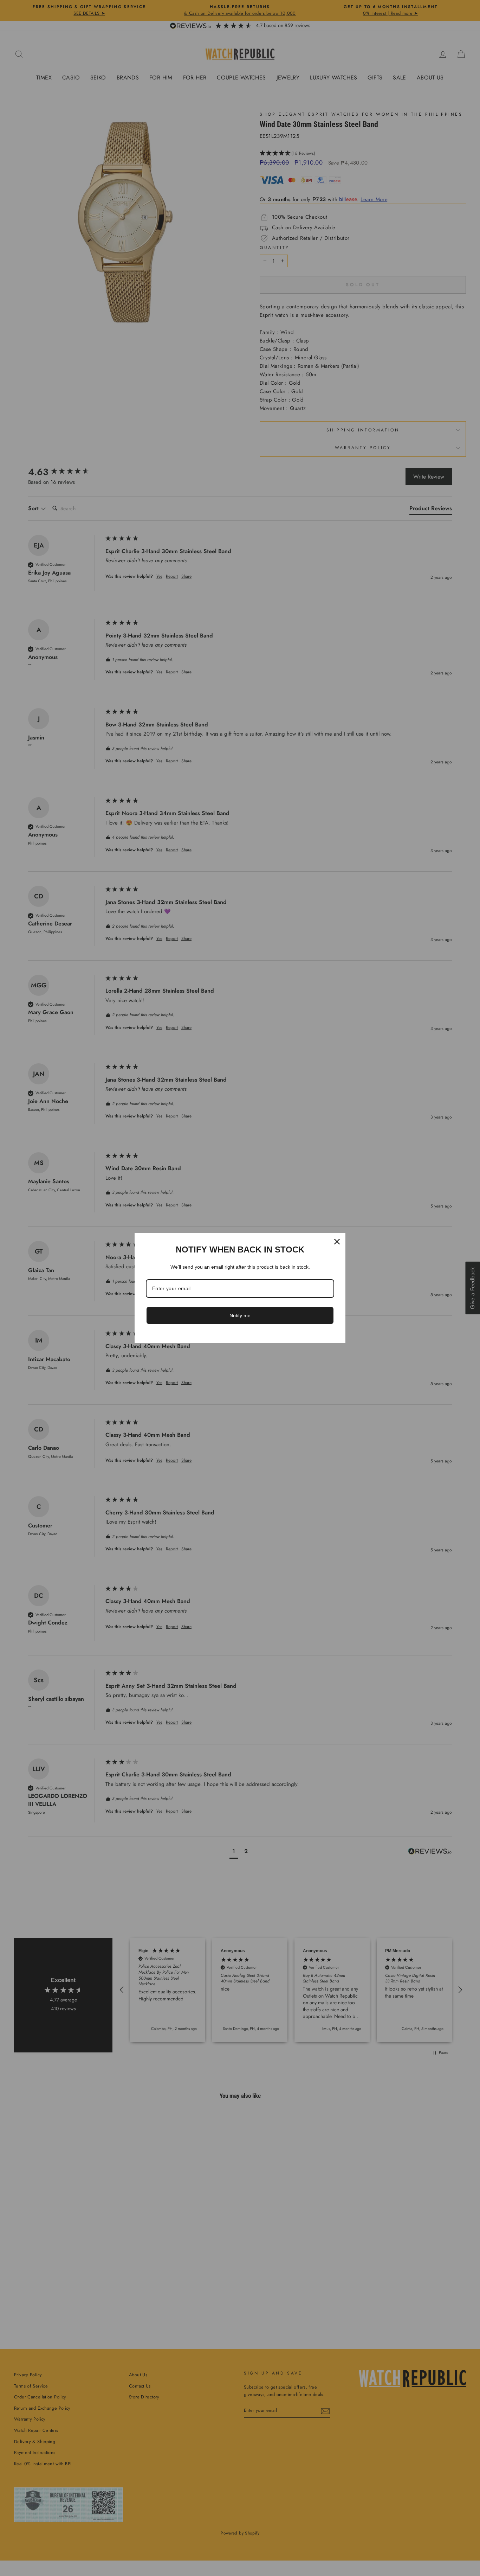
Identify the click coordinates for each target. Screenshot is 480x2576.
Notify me (240, 1315)
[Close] (337, 1242)
